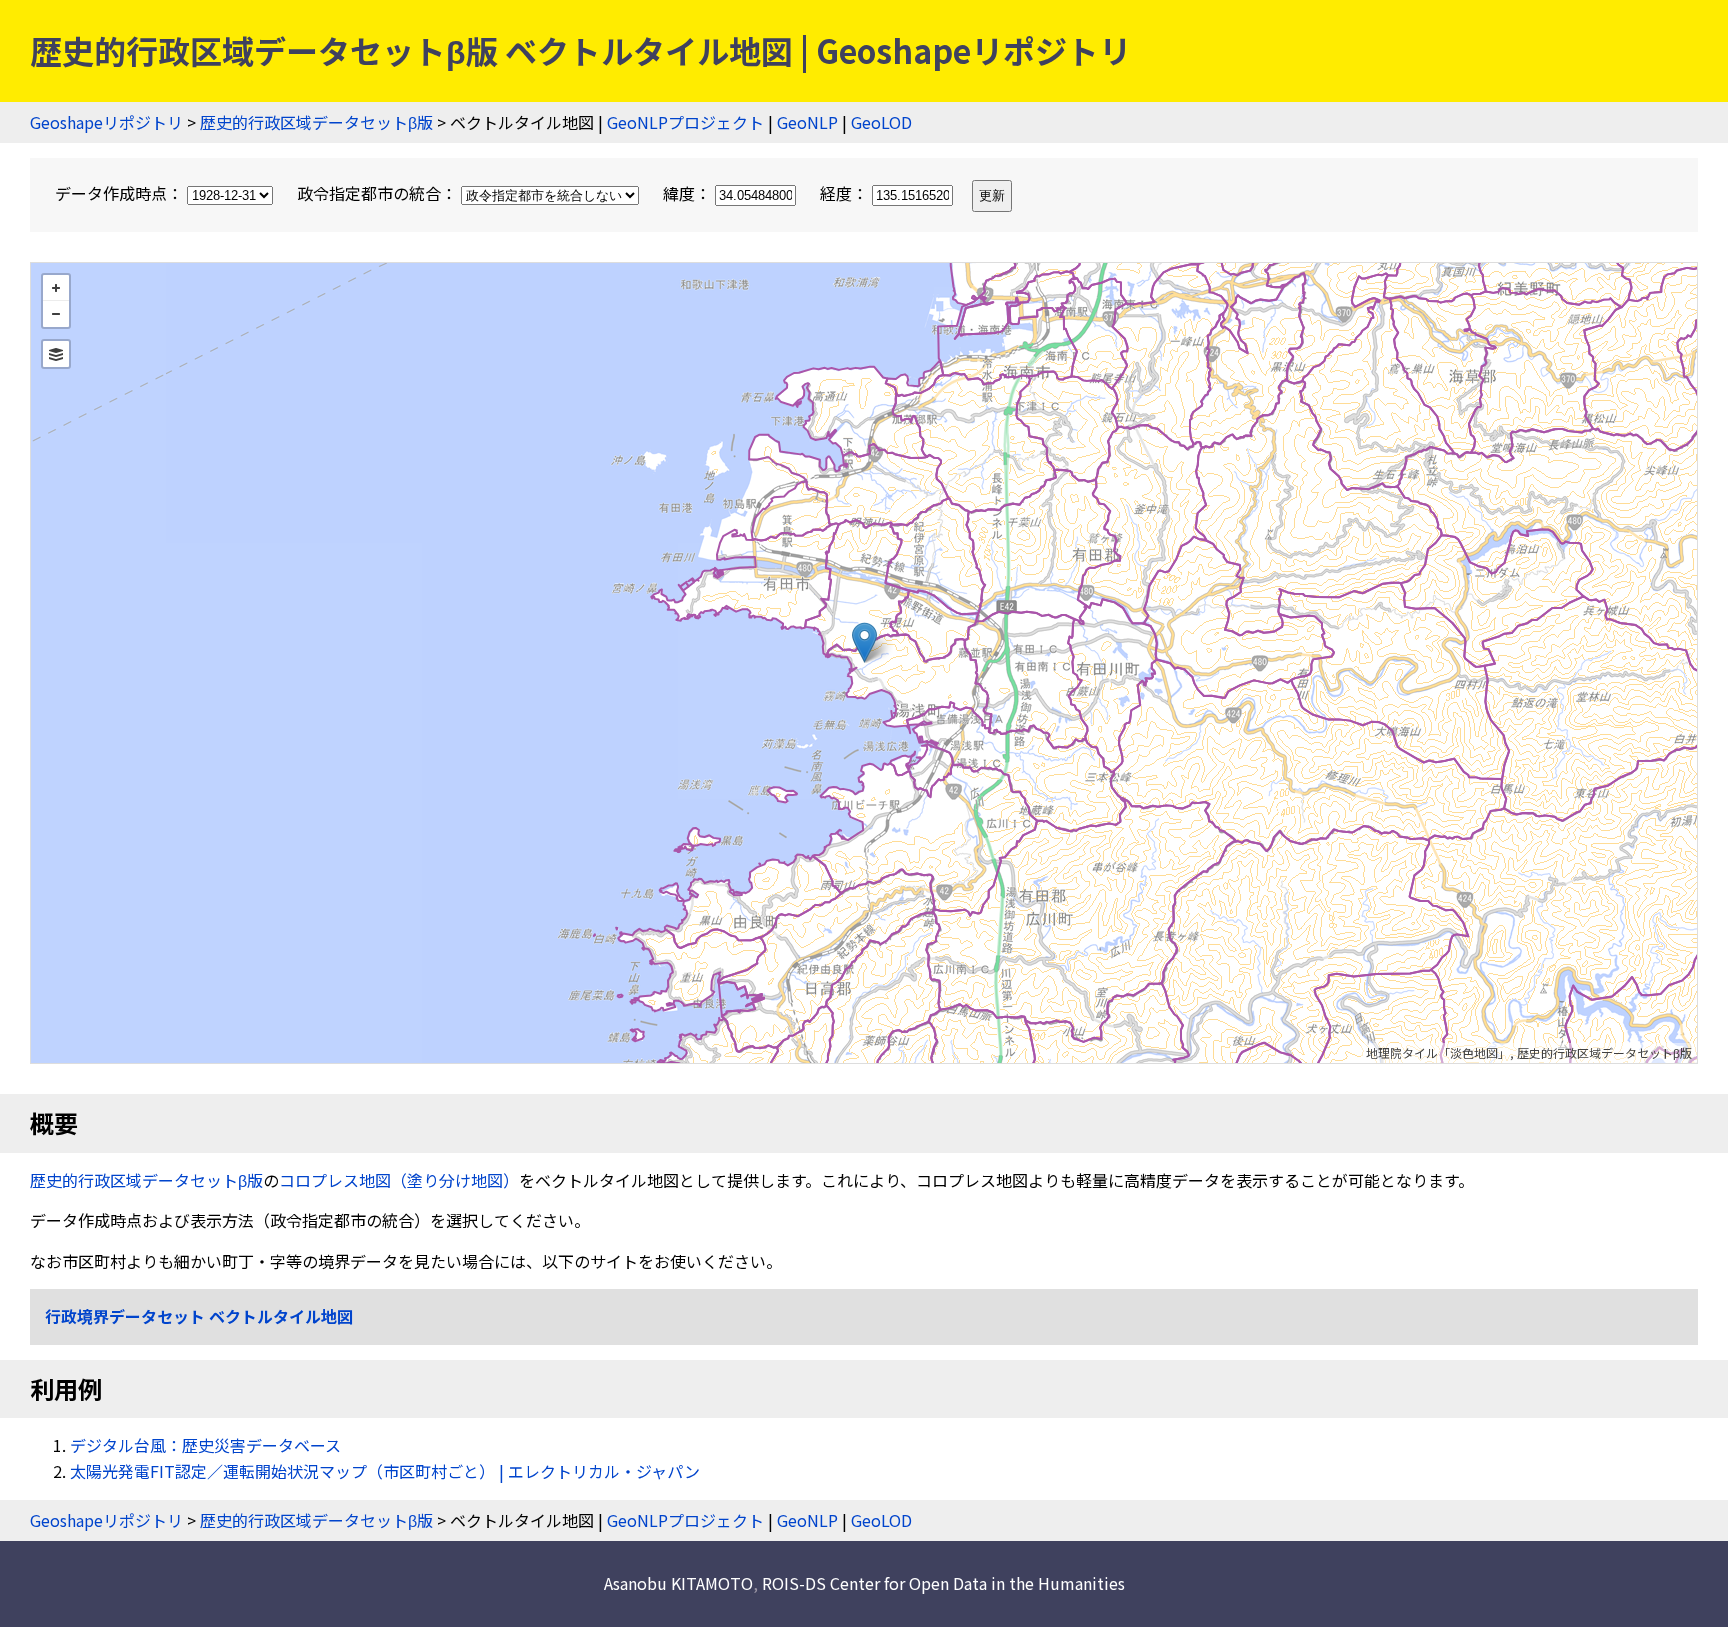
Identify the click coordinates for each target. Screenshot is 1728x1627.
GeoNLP (807, 122)
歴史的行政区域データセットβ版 (316, 122)
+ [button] (56, 288)
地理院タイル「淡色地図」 (1438, 1052)
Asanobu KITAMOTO (678, 1583)
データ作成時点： (121, 193)
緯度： (689, 193)
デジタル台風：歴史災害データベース (205, 1445)
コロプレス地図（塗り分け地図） (399, 1180)
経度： (846, 193)
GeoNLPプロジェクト (685, 122)
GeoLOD (881, 122)
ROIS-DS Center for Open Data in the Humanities (943, 1583)
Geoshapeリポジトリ (106, 122)
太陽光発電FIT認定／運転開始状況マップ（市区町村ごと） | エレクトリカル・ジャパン (385, 1471)
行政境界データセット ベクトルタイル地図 (199, 1316)
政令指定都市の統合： (379, 193)
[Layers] (56, 354)
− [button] (56, 314)
